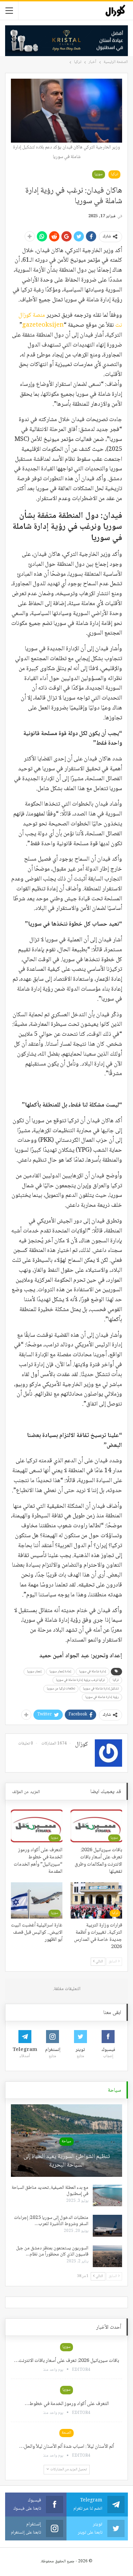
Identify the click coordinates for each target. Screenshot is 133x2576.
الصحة (66, 2433)
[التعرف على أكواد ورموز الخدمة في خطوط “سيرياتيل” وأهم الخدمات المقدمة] (37, 1826)
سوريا (99, 174)
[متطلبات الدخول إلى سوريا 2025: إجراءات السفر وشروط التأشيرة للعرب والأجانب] (107, 2226)
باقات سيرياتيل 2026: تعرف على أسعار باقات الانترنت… (66, 2361)
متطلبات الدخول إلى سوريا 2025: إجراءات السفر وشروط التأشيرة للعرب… (51, 2221)
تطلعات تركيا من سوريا (61, 1689)
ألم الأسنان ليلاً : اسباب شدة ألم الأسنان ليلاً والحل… (66, 2447)
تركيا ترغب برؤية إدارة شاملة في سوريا (80, 1680)
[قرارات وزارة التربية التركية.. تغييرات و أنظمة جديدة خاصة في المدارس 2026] (96, 1900)
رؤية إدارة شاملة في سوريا (102, 1697)
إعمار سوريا (34, 1671)
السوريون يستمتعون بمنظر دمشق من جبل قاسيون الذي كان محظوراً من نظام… (52, 2251)
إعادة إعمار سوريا (60, 1671)
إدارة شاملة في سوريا (93, 1671)
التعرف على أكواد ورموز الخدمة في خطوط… (67, 2404)
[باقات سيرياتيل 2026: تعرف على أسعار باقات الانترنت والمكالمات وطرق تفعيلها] (96, 1826)
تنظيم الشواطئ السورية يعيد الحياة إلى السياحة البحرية (67, 2161)
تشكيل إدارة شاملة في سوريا (101, 1689)
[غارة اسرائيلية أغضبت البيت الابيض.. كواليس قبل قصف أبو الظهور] (37, 1900)
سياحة (66, 2141)
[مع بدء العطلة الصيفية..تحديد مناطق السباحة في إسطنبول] (107, 2196)
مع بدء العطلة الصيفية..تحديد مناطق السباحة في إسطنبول (50, 2191)
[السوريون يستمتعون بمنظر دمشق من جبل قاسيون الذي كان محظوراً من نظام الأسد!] (107, 2256)
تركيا (114, 174)
